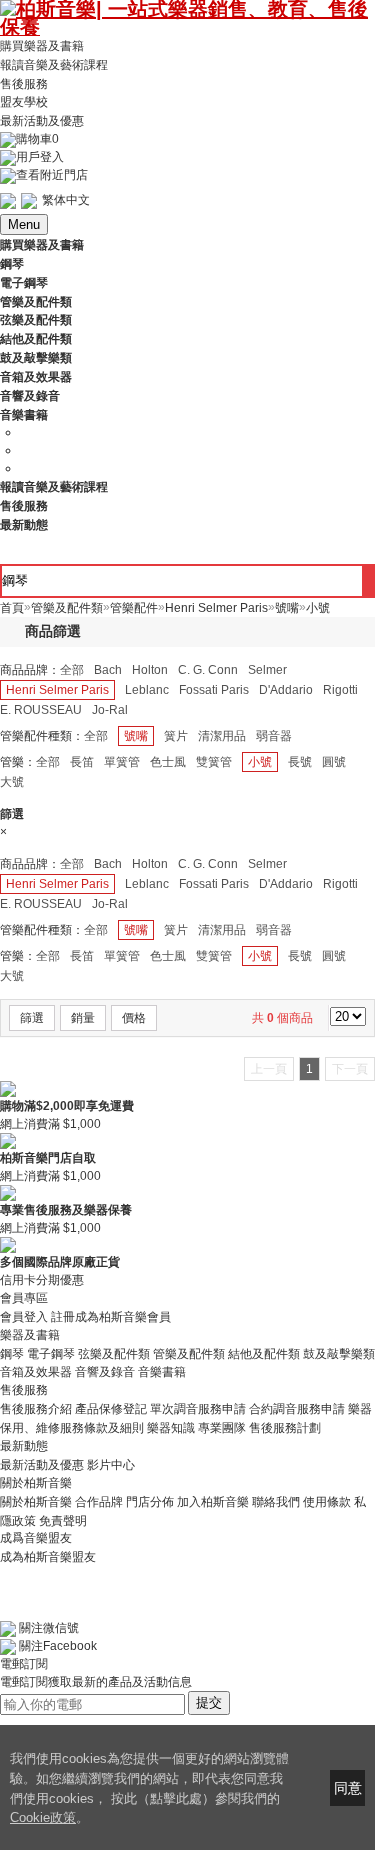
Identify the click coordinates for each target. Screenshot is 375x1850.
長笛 (82, 762)
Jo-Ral (110, 710)
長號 (300, 762)
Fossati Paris (214, 690)
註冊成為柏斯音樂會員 (111, 1317)
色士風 (168, 762)
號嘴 (136, 736)
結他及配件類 (264, 1353)
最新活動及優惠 (42, 121)
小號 (260, 762)
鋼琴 (12, 1353)
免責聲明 (63, 1520)
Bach (108, 670)
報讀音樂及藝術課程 (54, 65)
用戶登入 (40, 157)
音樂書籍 (162, 1372)
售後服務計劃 (285, 1428)
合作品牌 (99, 1502)
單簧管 (122, 762)
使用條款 (327, 1502)
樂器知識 (171, 1428)
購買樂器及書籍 (42, 46)
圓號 (334, 762)
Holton (150, 670)
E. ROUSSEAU (41, 710)
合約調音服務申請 (297, 1409)
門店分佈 (150, 1502)
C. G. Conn (208, 670)
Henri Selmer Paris (57, 690)
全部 (72, 670)
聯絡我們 (276, 1502)
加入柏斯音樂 (213, 1502)
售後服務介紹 (36, 1409)
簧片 (176, 736)
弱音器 (274, 736)
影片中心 (111, 1465)
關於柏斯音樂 (36, 1502)
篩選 (32, 1018)
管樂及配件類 (189, 1353)
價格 (134, 1018)
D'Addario (286, 690)
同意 (348, 1788)
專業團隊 (222, 1428)
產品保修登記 (111, 1409)
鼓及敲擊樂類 (339, 1353)
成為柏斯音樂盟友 (48, 1556)
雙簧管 (214, 762)
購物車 (37, 139)
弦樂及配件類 (114, 1353)
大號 (12, 782)
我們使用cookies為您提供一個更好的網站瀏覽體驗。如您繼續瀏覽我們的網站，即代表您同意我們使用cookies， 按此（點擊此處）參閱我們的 (149, 1778)
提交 (209, 1702)
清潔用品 (222, 736)
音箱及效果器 (36, 1372)
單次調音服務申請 (198, 1409)
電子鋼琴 (51, 1353)
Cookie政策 (43, 1817)
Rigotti (340, 690)
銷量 (83, 1018)
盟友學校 (24, 102)
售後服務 (24, 83)
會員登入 (24, 1317)
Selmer (267, 670)
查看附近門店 (52, 175)
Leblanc (147, 690)
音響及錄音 (105, 1372)
